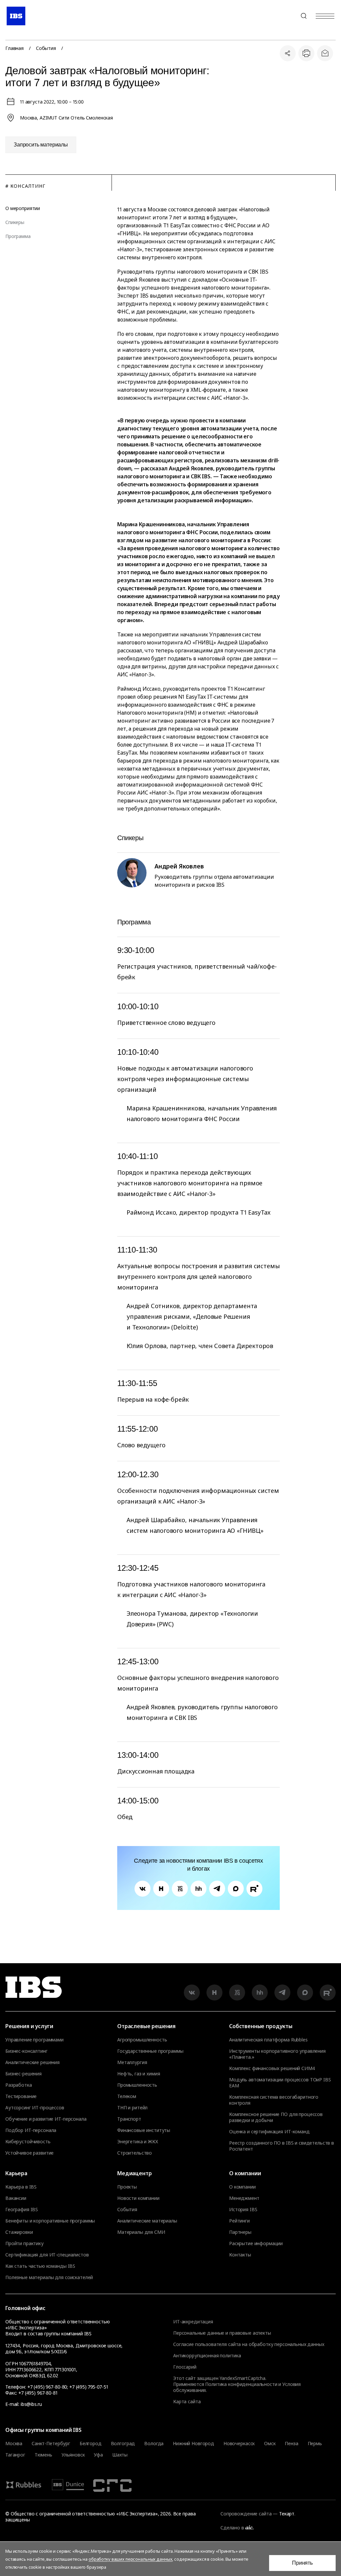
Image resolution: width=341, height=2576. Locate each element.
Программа (18, 236)
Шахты (120, 2455)
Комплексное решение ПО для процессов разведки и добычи (276, 2117)
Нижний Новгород (193, 2444)
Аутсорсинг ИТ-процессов (35, 2108)
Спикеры (15, 222)
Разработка (19, 2085)
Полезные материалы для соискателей (49, 2277)
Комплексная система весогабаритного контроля (274, 2100)
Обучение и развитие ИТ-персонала (46, 2119)
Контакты (240, 2255)
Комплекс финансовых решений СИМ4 (272, 2068)
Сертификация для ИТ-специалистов (47, 2255)
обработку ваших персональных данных (130, 2559)
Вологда (154, 2444)
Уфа (98, 2455)
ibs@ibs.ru (31, 2404)
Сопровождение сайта (246, 2514)
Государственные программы (150, 2051)
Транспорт (129, 2119)
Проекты (127, 2187)
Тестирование (21, 2096)
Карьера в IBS (21, 2187)
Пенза (291, 2444)
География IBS (22, 2210)
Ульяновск (73, 2455)
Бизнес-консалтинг (26, 2051)
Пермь (315, 2444)
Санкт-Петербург (51, 2444)
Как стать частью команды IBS (40, 2266)
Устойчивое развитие (29, 2153)
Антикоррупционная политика (207, 2355)
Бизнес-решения (23, 2074)
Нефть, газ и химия (139, 2074)
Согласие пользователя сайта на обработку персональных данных (249, 2344)
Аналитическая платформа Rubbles (268, 2040)
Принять (302, 2563)
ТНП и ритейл (132, 2108)
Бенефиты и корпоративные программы (50, 2221)
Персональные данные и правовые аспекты (222, 2333)
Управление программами (34, 2040)
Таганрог (15, 2455)
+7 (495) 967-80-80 (288, 16)
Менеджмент (244, 2198)
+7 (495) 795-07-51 (89, 2387)
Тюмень (43, 2455)
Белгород (91, 2444)
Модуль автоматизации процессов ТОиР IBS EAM (280, 2083)
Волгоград (123, 2444)
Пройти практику (24, 2243)
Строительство (135, 2153)
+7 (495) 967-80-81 (38, 2393)
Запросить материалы (41, 145)
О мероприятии (23, 208)
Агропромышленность (142, 2040)
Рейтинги (239, 2221)
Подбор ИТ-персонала (31, 2130)
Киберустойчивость (28, 2142)
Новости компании (138, 2198)
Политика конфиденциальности (241, 2384)
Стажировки (19, 2232)
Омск (270, 2444)
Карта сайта (187, 2401)
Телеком (127, 2096)
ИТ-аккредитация (193, 2322)
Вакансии (16, 2198)
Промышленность (137, 2085)
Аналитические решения (32, 2062)
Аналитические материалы (147, 2221)
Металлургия (132, 2062)
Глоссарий (185, 2367)
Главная (14, 48)
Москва (14, 2444)
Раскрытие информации (256, 2243)
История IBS (243, 2210)
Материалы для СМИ (141, 2232)
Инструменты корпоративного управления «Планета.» (277, 2054)
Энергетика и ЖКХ (138, 2142)
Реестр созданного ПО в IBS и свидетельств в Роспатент (282, 2146)
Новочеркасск (239, 2444)
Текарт (287, 2514)
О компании (242, 2187)
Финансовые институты (144, 2130)
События (46, 48)
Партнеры (240, 2232)
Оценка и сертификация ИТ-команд (269, 2132)
